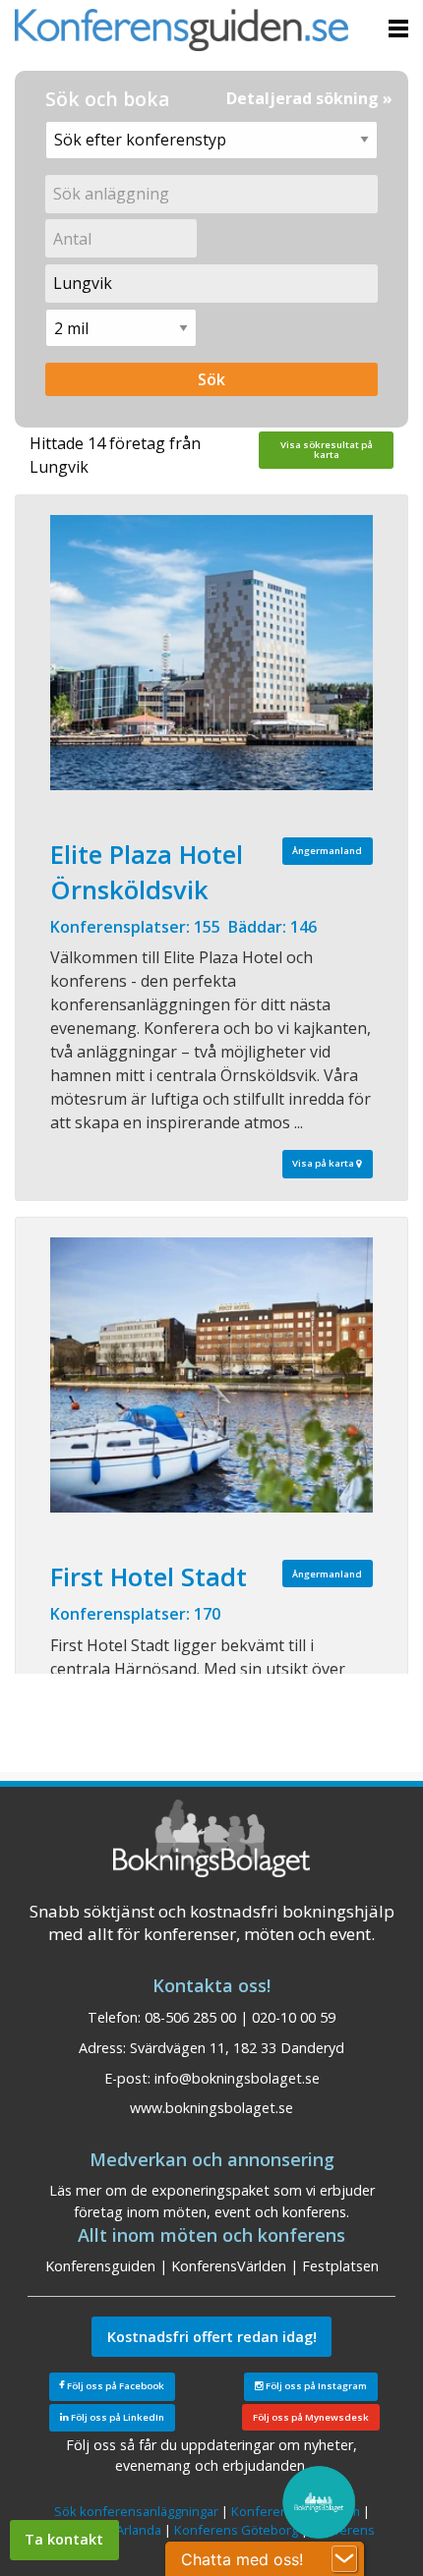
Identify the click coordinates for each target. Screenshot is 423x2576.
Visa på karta (324, 1163)
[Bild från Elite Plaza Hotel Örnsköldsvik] (211, 653)
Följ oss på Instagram (315, 2386)
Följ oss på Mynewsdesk (311, 2417)
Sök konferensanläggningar (136, 2511)
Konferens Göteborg (236, 2530)
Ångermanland (327, 851)
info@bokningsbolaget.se (237, 2078)
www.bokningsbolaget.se (211, 2108)
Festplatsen (340, 2266)
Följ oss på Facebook (115, 2386)
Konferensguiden (100, 2266)
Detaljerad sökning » (309, 98)
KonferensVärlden (229, 2266)
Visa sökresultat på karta (327, 450)
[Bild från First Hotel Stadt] (211, 1375)
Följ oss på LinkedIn (117, 2417)
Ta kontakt (64, 2539)
